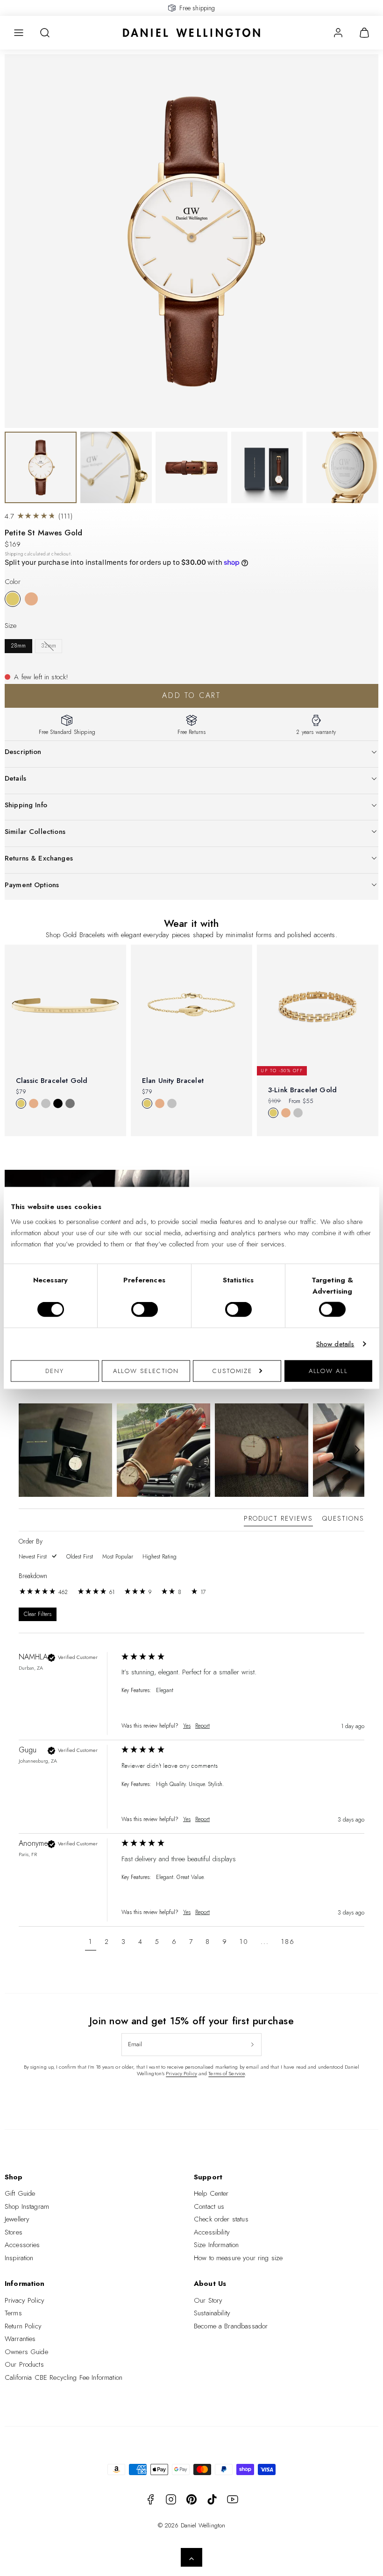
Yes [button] (187, 1726)
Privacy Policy (181, 2073)
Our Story (208, 2300)
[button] (19, 33)
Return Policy (23, 2326)
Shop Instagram (27, 2206)
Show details (335, 1344)
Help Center (211, 2193)
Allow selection (146, 1370)
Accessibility (212, 2232)
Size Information (216, 2245)
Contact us (209, 2206)
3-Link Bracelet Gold (302, 1090)
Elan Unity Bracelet (173, 1081)
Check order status (221, 2219)
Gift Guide (20, 2193)
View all (191, 1152)
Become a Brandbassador (231, 2326)
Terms (13, 2313)
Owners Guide (26, 2352)
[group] (191, 1696)
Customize (232, 1370)
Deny (55, 1370)
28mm (18, 646)
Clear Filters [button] (38, 1614)
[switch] (145, 1309)
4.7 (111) (39, 516)
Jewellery (17, 2219)
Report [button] (202, 1726)
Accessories (22, 2245)
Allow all (328, 1370)
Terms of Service (227, 2073)
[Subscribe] (252, 2044)
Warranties (20, 2339)
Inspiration (19, 2258)
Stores (14, 2232)
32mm (49, 646)
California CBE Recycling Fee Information (64, 2377)
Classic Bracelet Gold (52, 1081)
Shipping (14, 554)
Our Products (24, 2364)
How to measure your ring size (238, 2258)
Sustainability (212, 2313)
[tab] (278, 1520)
